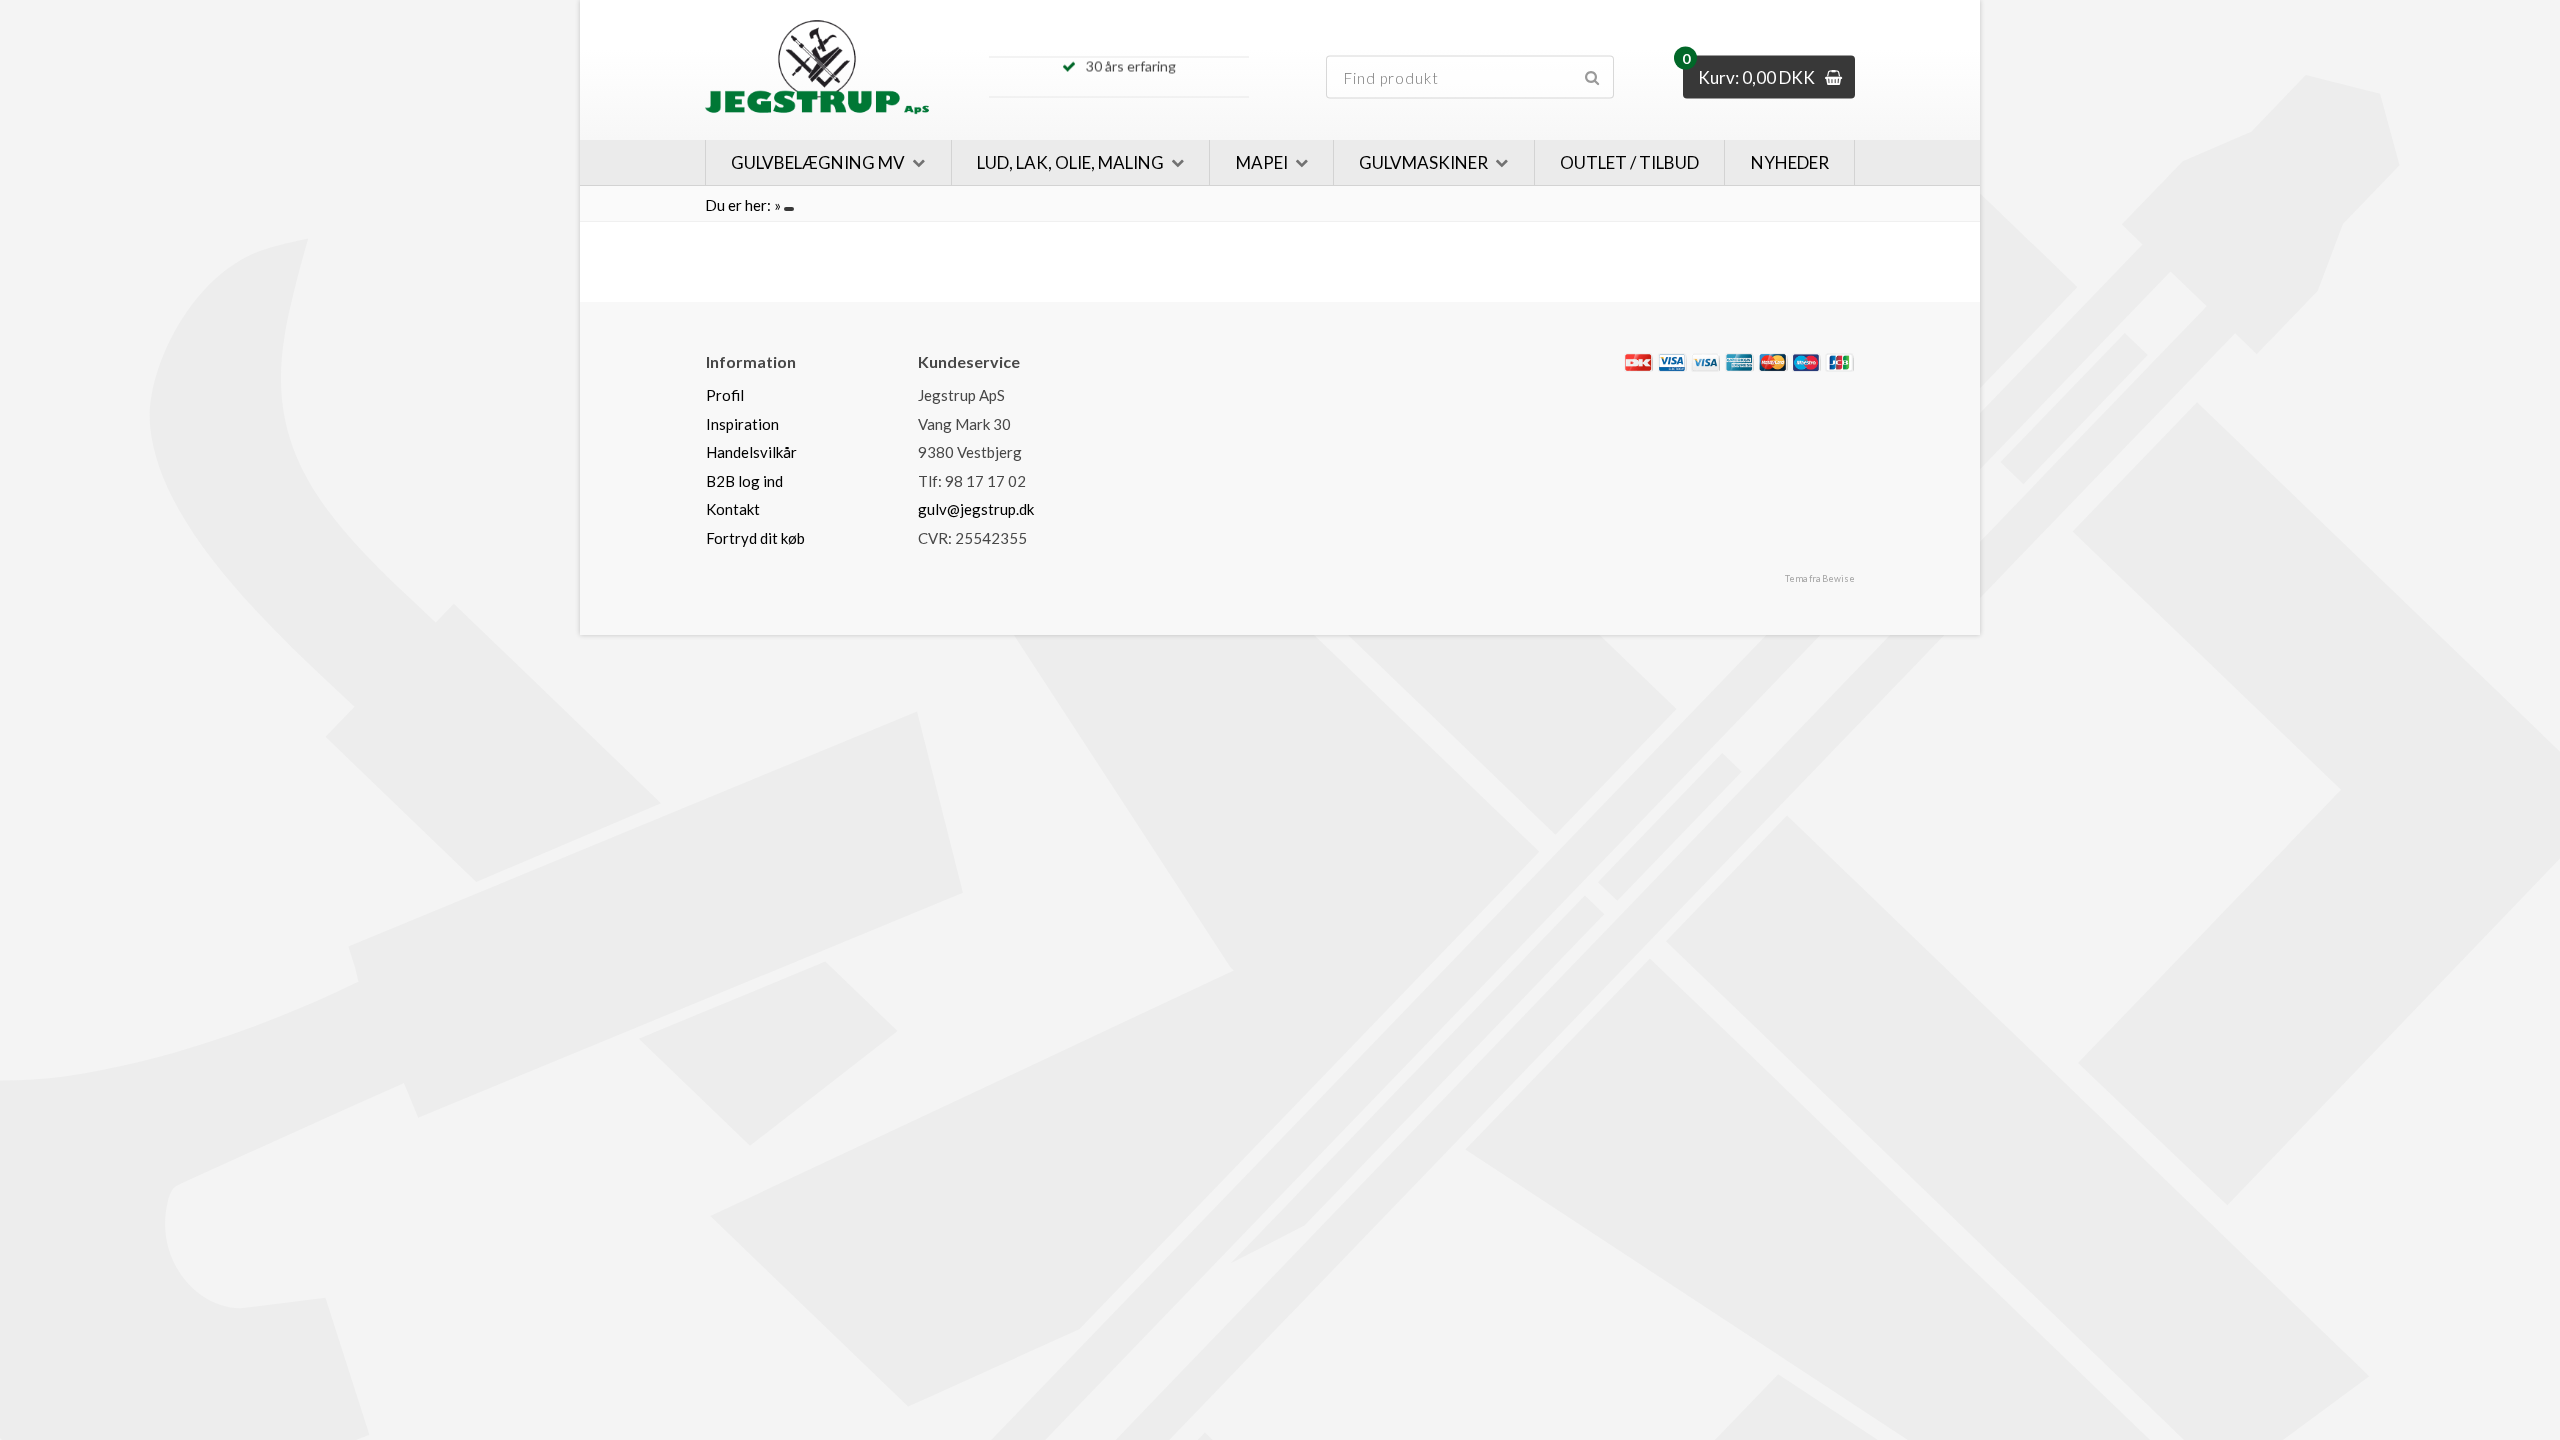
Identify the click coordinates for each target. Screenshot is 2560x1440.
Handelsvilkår (751, 452)
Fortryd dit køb (755, 538)
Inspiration (742, 424)
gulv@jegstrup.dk (976, 509)
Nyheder (1790, 162)
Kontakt (733, 509)
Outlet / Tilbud (1629, 162)
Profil (725, 395)
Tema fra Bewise (1820, 578)
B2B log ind (744, 481)
